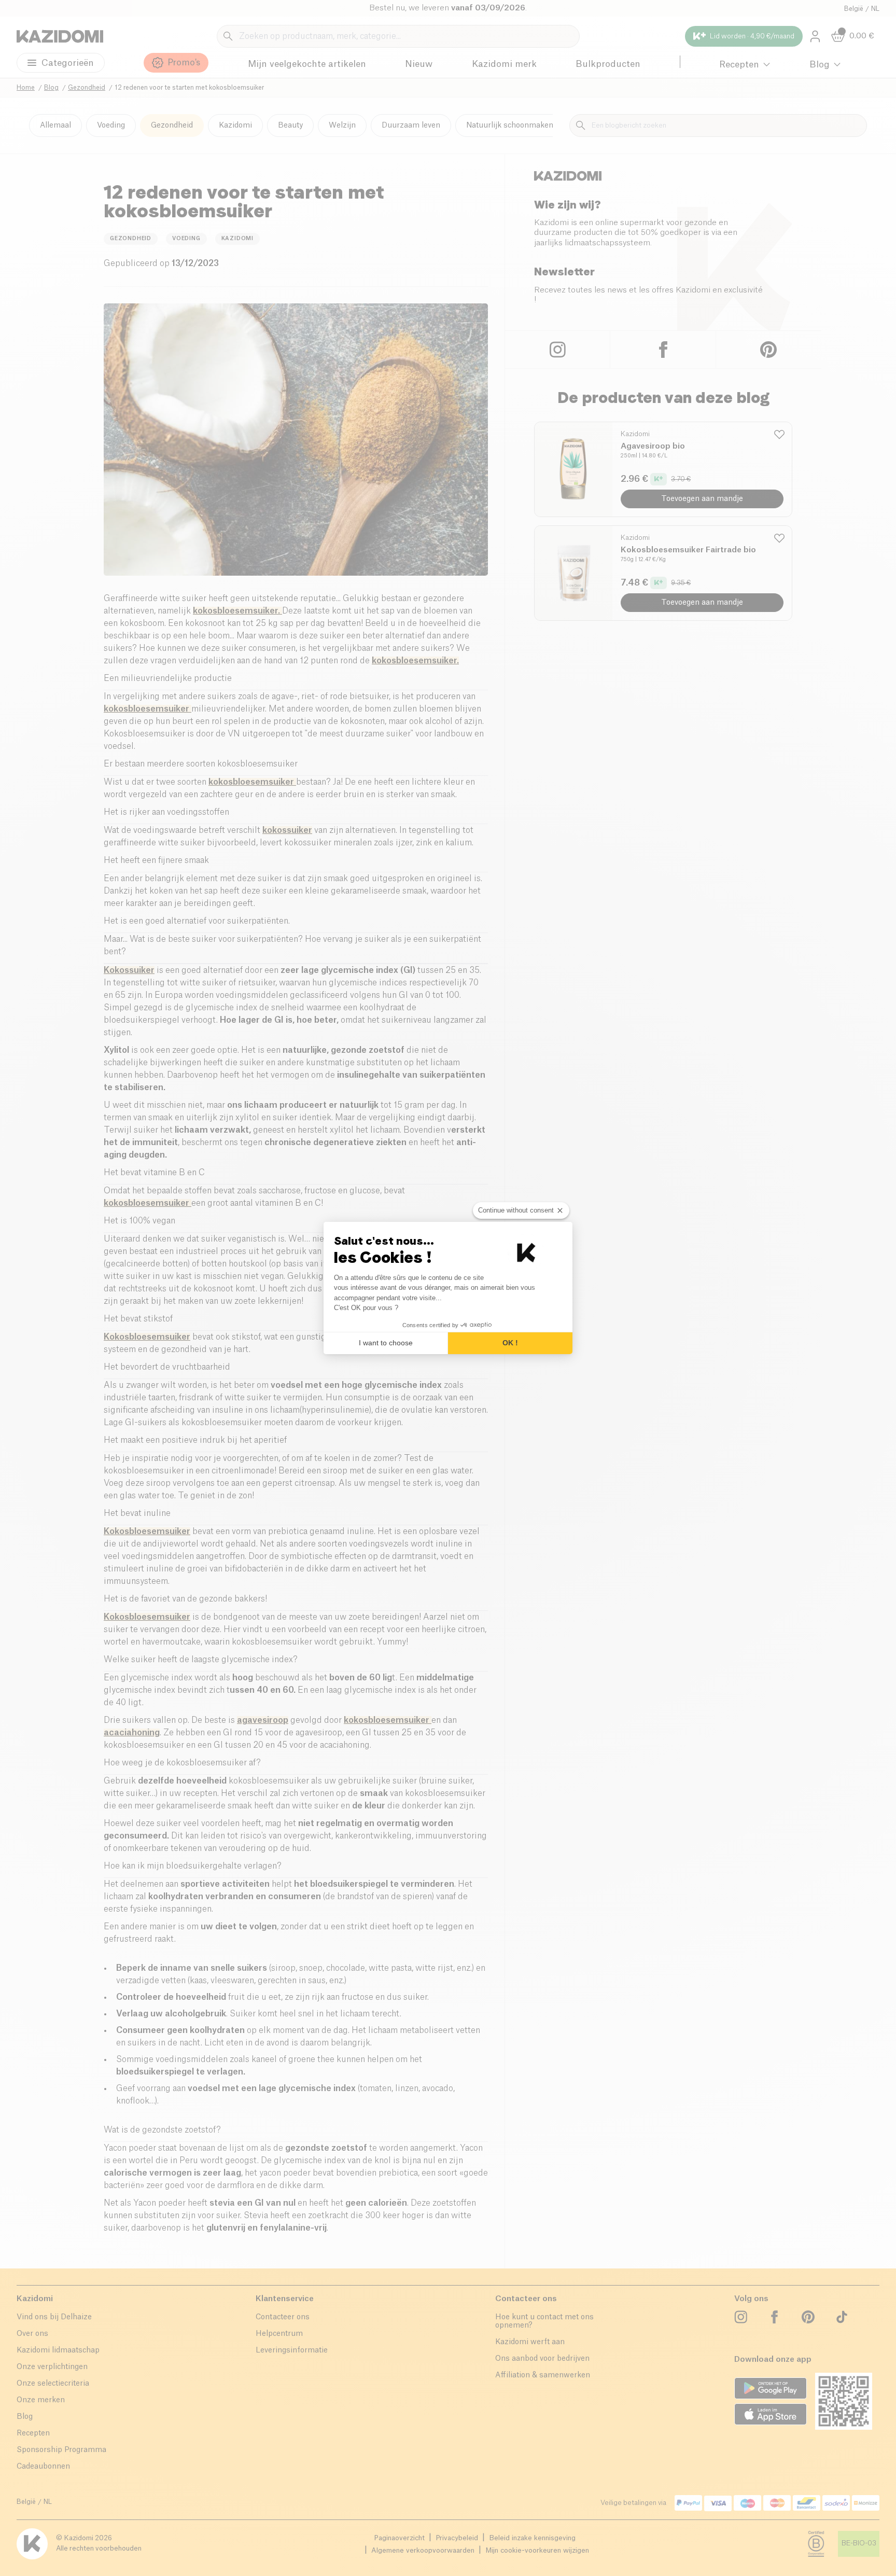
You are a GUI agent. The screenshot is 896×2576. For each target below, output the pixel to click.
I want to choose (386, 1343)
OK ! (510, 1343)
